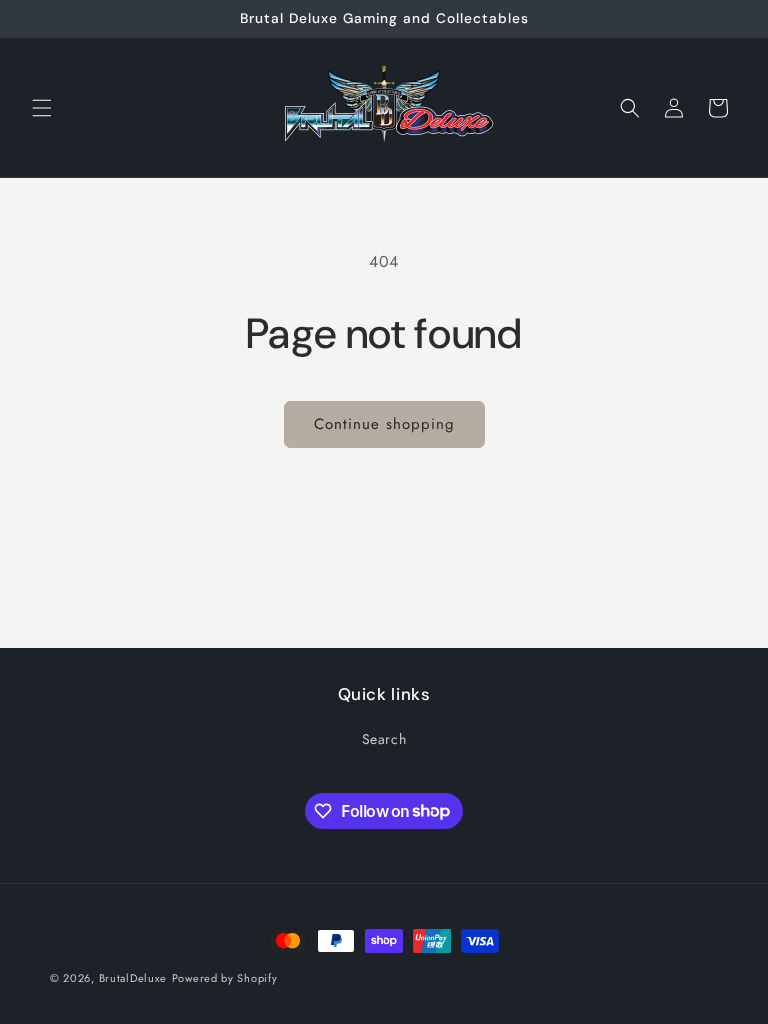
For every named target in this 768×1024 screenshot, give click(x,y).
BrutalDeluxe (133, 978)
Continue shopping (384, 424)
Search (384, 739)
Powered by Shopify (225, 978)
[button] (42, 108)
